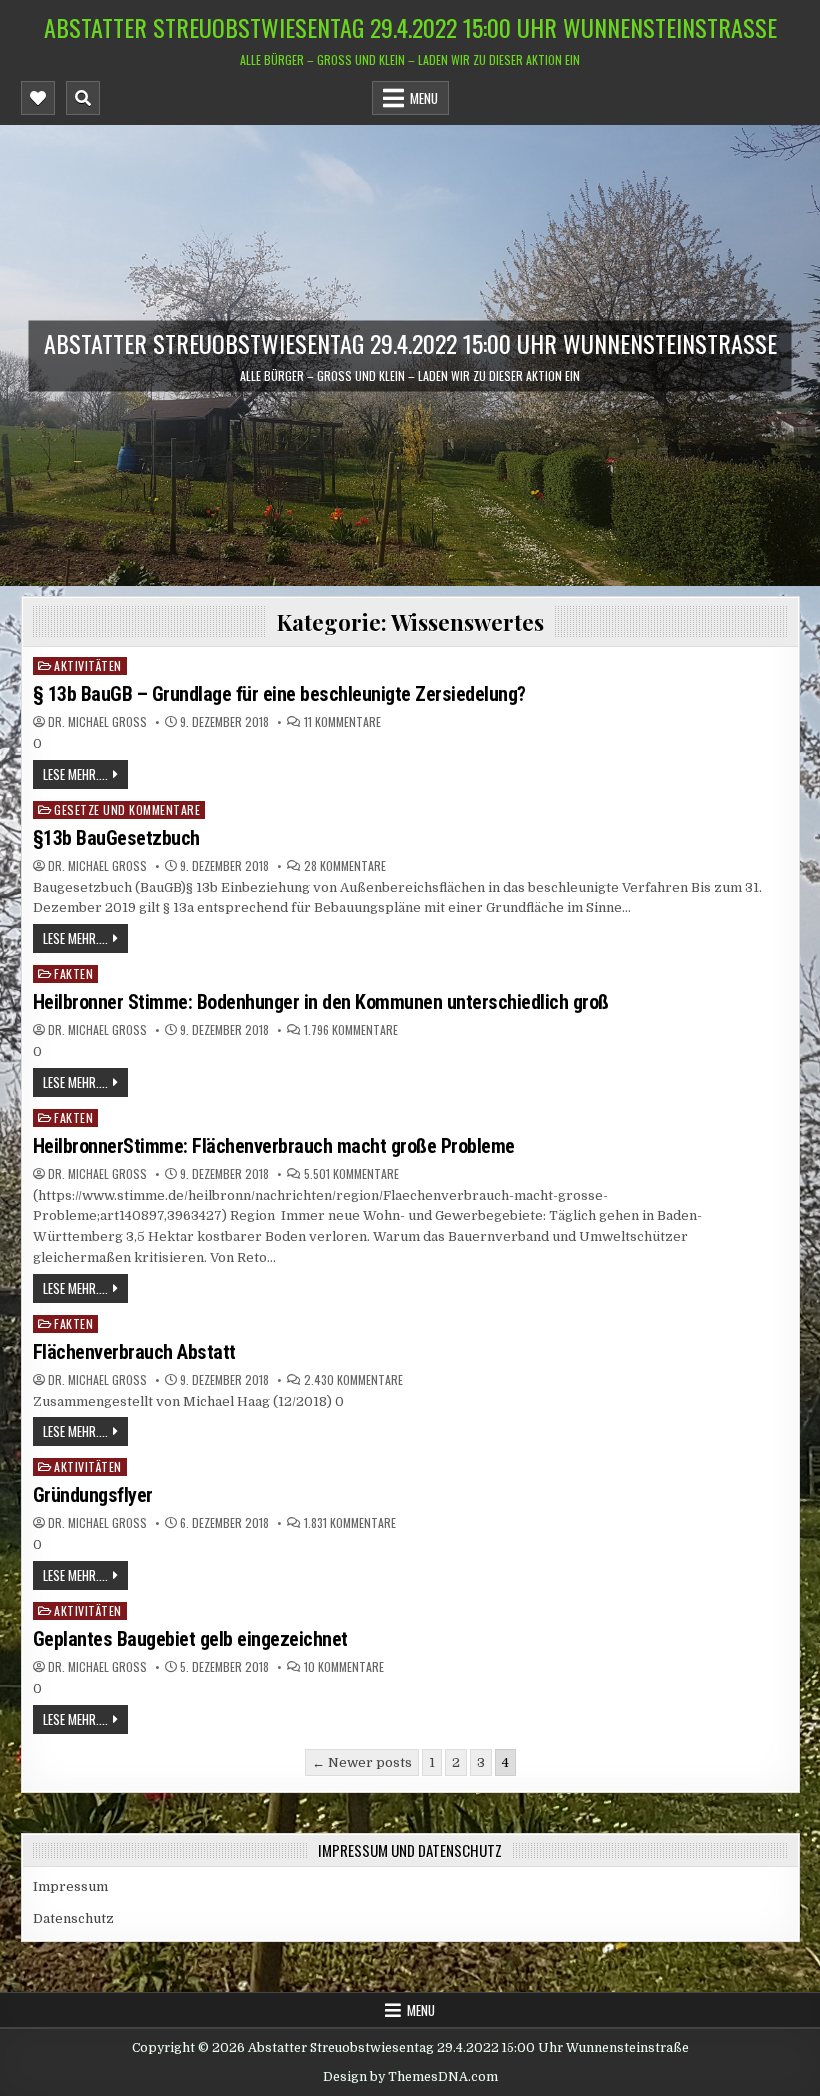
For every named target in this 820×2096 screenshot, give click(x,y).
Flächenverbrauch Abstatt (134, 1352)
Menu (424, 98)
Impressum (70, 1886)
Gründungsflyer (93, 1495)
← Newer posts (362, 1762)
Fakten (73, 973)
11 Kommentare (342, 722)
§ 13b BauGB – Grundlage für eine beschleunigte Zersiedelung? (279, 694)
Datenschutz (73, 1918)
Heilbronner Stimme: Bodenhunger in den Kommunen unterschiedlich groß (321, 1002)
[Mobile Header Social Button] (38, 98)
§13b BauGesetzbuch (116, 838)
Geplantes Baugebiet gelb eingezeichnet (190, 1639)
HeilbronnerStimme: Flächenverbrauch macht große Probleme (276, 1146)
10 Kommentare (344, 1667)
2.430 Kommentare (353, 1380)
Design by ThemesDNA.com (410, 2077)
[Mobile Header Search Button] (83, 98)
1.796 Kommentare (351, 1030)
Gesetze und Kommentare (127, 809)
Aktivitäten (88, 665)
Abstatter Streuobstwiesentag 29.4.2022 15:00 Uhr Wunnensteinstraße (410, 27)
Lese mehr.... (75, 774)
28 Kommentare (345, 866)
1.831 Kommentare (350, 1523)
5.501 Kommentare (351, 1174)
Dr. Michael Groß (97, 722)
